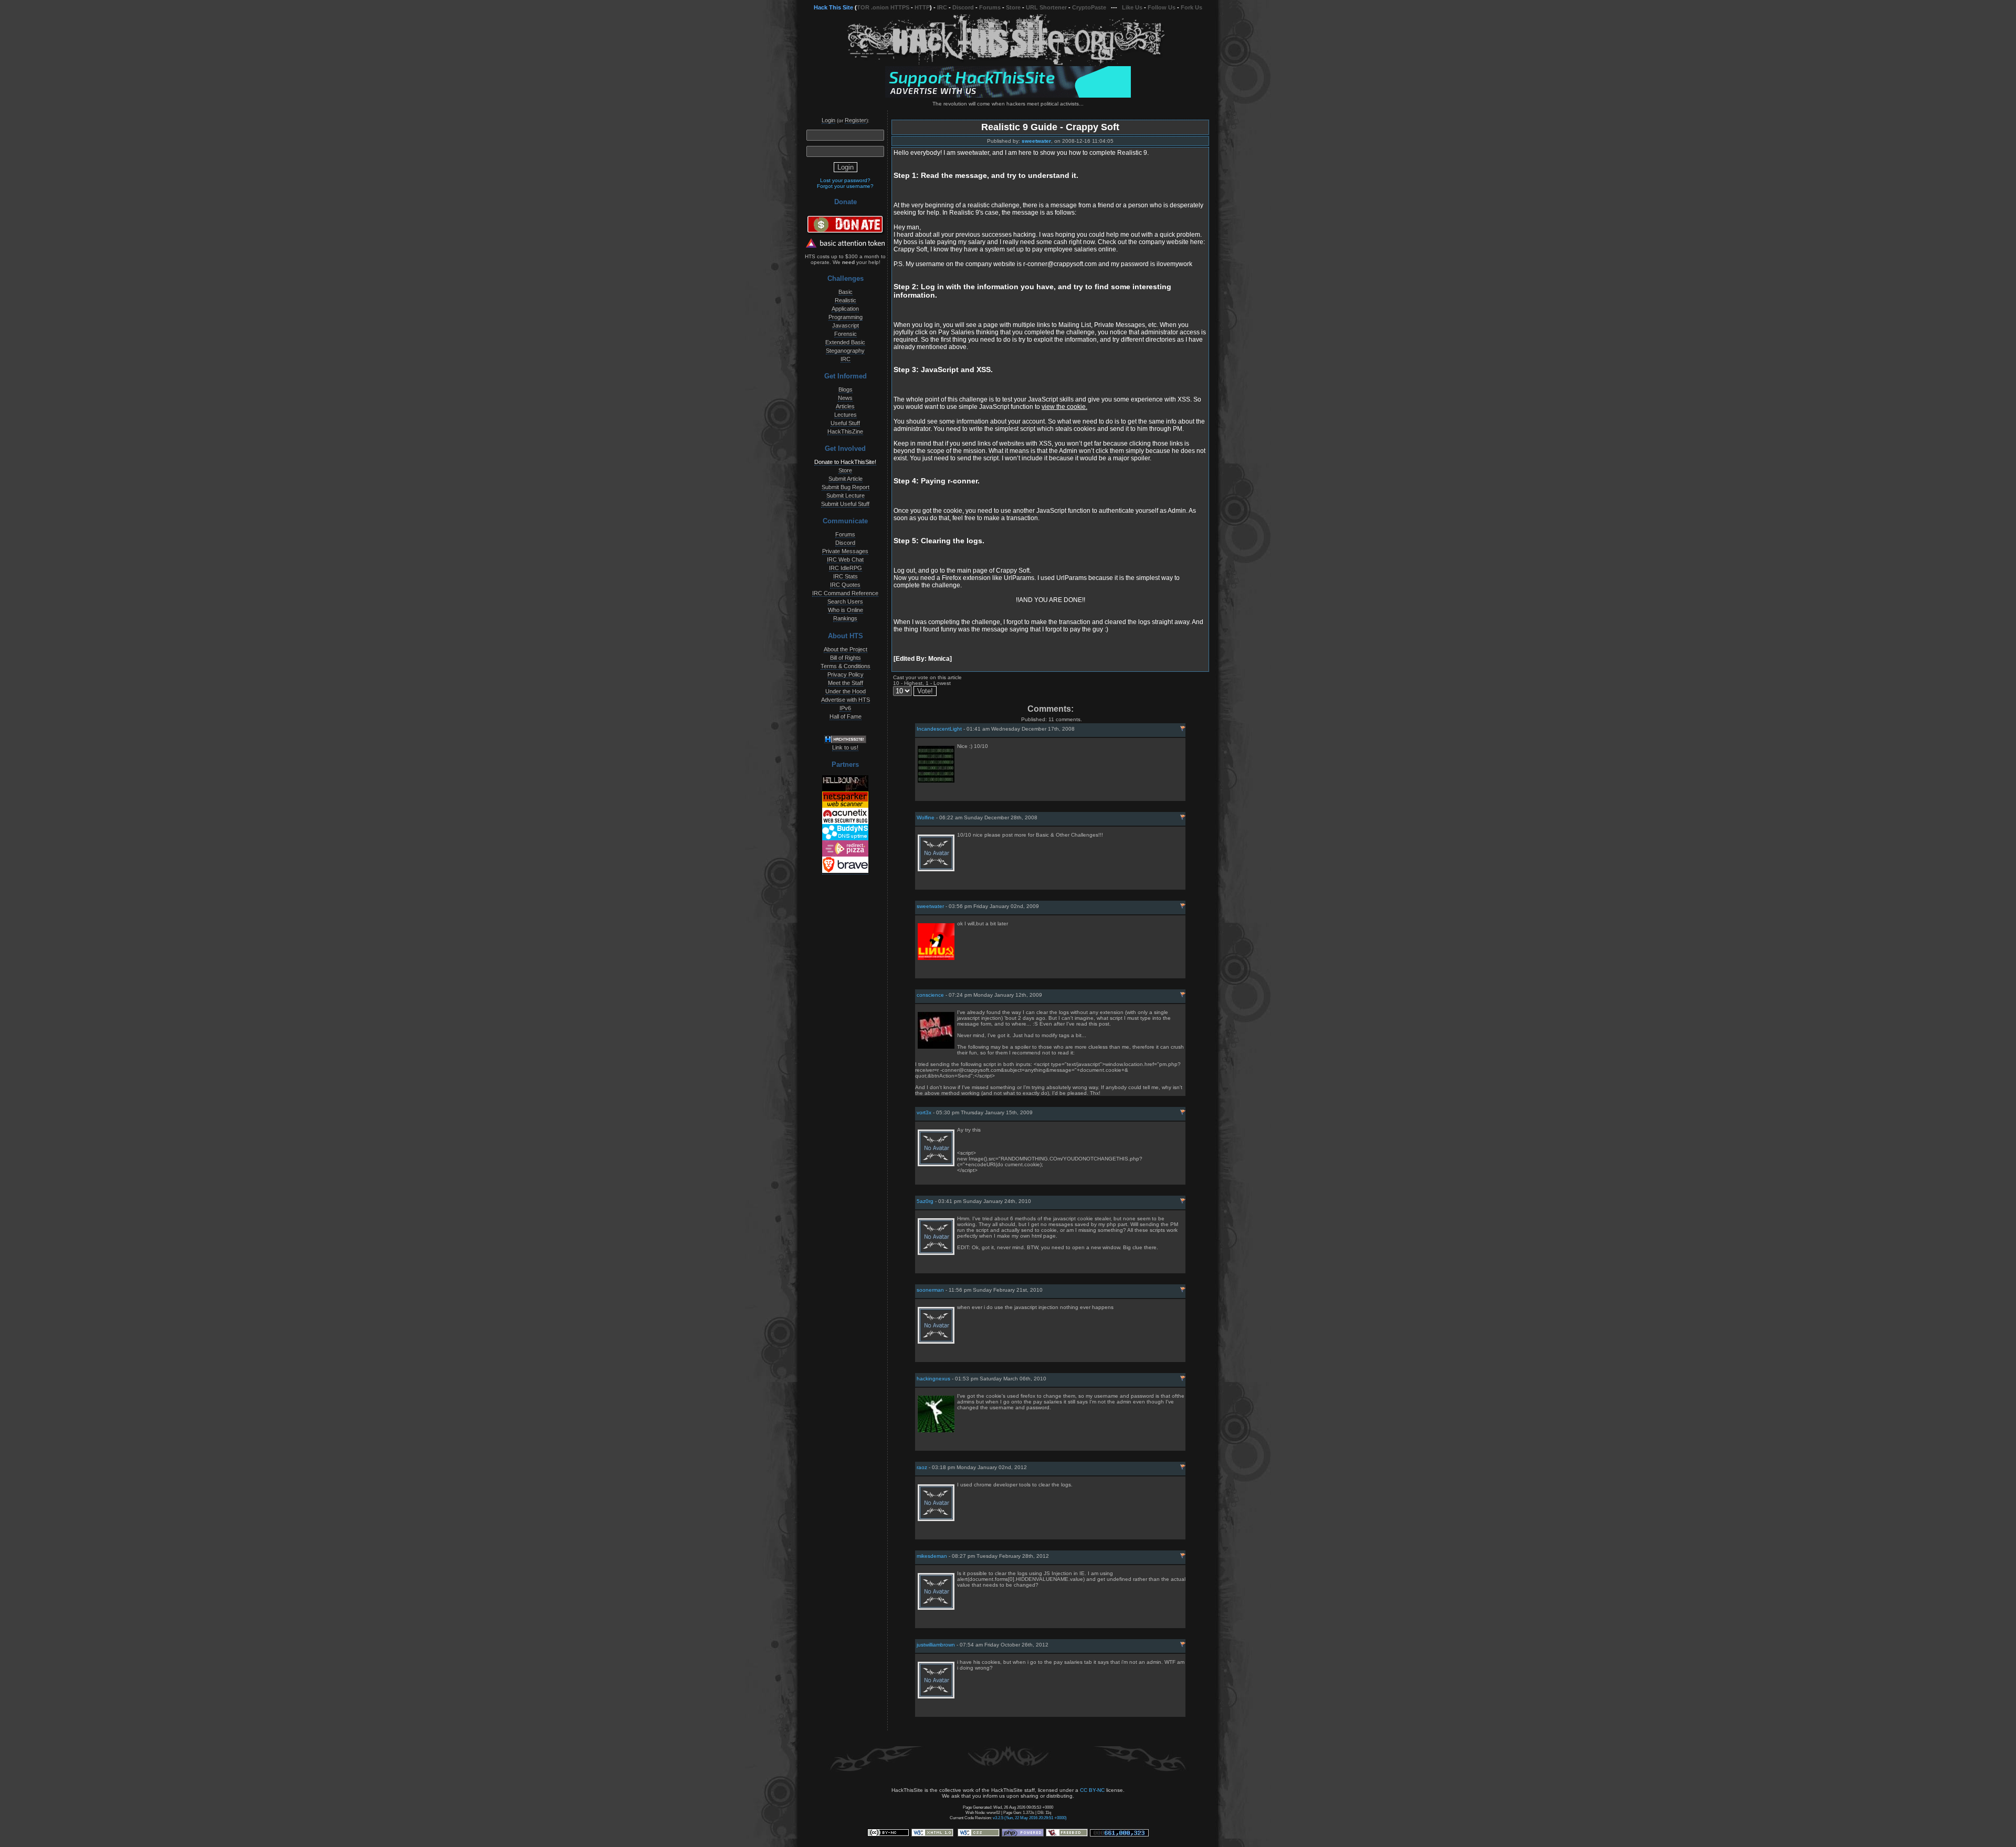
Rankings (845, 618)
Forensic (846, 334)
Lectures (846, 415)
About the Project (846, 649)
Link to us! (845, 747)
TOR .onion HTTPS (883, 7)
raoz (922, 1467)
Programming (846, 317)
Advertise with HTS (846, 700)
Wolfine (926, 817)
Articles (845, 406)
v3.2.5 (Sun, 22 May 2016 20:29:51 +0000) (1030, 1818)
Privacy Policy (846, 674)
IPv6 (845, 708)
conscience (930, 995)
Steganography (845, 351)
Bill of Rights (846, 658)
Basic (846, 292)
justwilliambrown (936, 1645)
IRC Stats (846, 576)
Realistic (846, 300)
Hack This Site (833, 7)
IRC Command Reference (845, 593)
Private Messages (845, 551)
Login (828, 120)
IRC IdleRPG (846, 568)
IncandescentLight (939, 729)
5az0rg (925, 1201)
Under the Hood (846, 691)
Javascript (846, 325)
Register (855, 120)
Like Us (1132, 7)
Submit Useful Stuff (845, 504)
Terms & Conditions (846, 666)
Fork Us (1191, 7)
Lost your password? (845, 180)
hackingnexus (933, 1379)
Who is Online (846, 610)
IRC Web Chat (845, 560)
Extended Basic (845, 342)
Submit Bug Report (846, 487)
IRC (942, 7)
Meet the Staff (846, 683)
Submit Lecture (846, 495)
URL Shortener (1046, 7)
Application (845, 309)
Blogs (846, 389)
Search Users (845, 601)
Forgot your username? (845, 186)
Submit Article (846, 479)
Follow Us (1162, 7)
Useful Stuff (845, 423)
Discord (963, 7)
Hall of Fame (846, 716)
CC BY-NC (1092, 1790)
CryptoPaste (1089, 7)
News (845, 398)
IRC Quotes (845, 585)
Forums (990, 7)
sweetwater (1036, 141)
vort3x (924, 1112)
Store (1013, 7)
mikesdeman (932, 1556)
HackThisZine (845, 431)
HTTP (922, 7)
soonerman (930, 1290)
